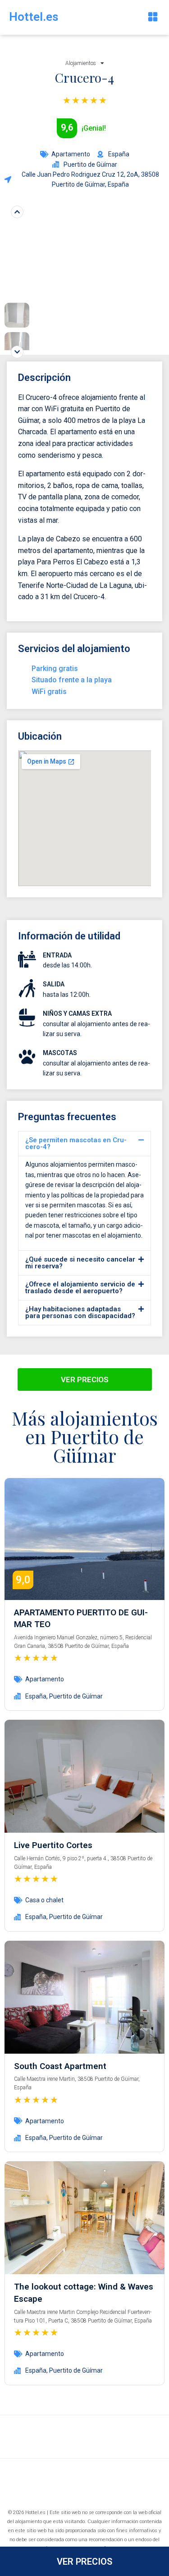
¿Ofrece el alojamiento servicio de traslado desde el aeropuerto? (80, 1288)
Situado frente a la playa (72, 680)
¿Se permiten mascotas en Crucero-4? (76, 1143)
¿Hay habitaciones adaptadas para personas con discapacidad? (80, 1312)
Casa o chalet (44, 1900)
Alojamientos (81, 63)
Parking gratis (55, 669)
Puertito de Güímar (76, 1696)
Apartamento (71, 154)
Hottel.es (34, 17)
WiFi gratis (49, 692)
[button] (153, 17)
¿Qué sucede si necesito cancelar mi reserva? (80, 1263)
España (36, 1696)
